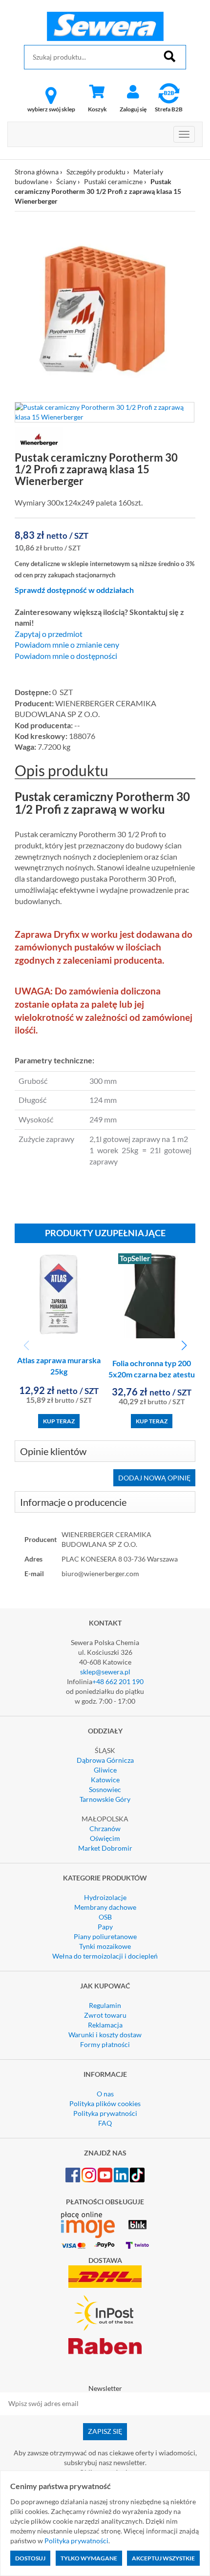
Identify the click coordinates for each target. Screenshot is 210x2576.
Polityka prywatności (105, 2113)
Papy (105, 1927)
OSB (105, 1917)
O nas (105, 2094)
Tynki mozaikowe (105, 1946)
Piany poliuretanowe (105, 1936)
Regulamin (105, 2005)
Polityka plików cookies (105, 2103)
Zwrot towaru (105, 2015)
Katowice (105, 1780)
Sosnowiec (105, 1789)
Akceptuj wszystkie (163, 2558)
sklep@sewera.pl (105, 1672)
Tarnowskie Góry (105, 1799)
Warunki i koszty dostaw (105, 2035)
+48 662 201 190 (118, 1681)
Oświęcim (105, 1838)
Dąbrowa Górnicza (105, 1760)
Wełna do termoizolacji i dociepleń (105, 1956)
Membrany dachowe (105, 1907)
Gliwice (105, 1770)
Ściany (66, 181)
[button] (184, 1346)
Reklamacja (105, 2025)
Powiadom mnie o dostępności (66, 656)
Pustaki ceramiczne (113, 181)
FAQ (105, 2123)
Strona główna (37, 172)
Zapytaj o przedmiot (49, 634)
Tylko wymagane (89, 2558)
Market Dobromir (105, 1848)
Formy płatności (105, 2044)
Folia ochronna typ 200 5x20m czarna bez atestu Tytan (152, 1374)
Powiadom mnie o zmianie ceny (67, 645)
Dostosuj (30, 2558)
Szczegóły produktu (96, 172)
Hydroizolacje (105, 1897)
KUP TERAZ (59, 1421)
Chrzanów (105, 1828)
